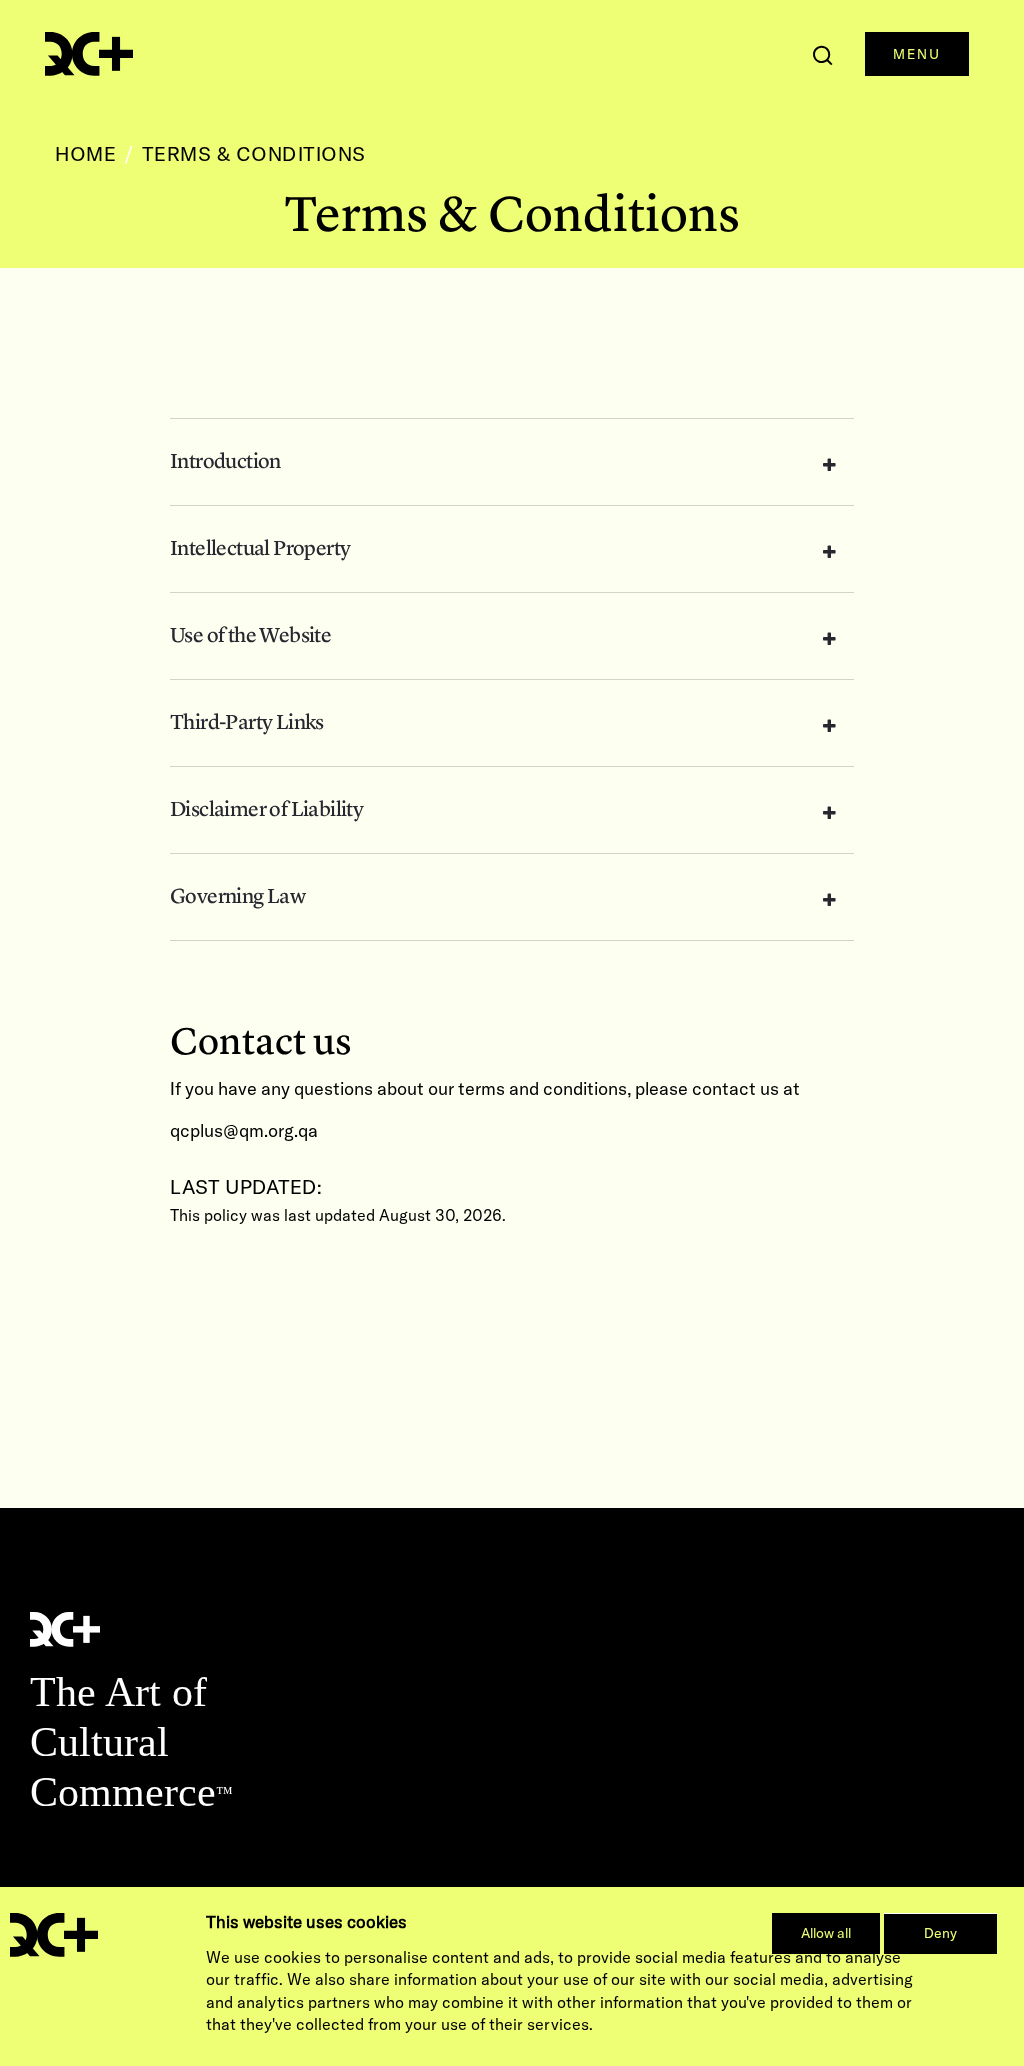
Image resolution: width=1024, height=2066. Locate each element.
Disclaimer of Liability (266, 810)
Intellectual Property (260, 549)
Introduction (225, 462)
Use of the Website (250, 636)
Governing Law (237, 897)
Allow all (826, 1933)
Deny (940, 1933)
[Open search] (823, 54)
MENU (917, 54)
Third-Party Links (247, 723)
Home (85, 153)
